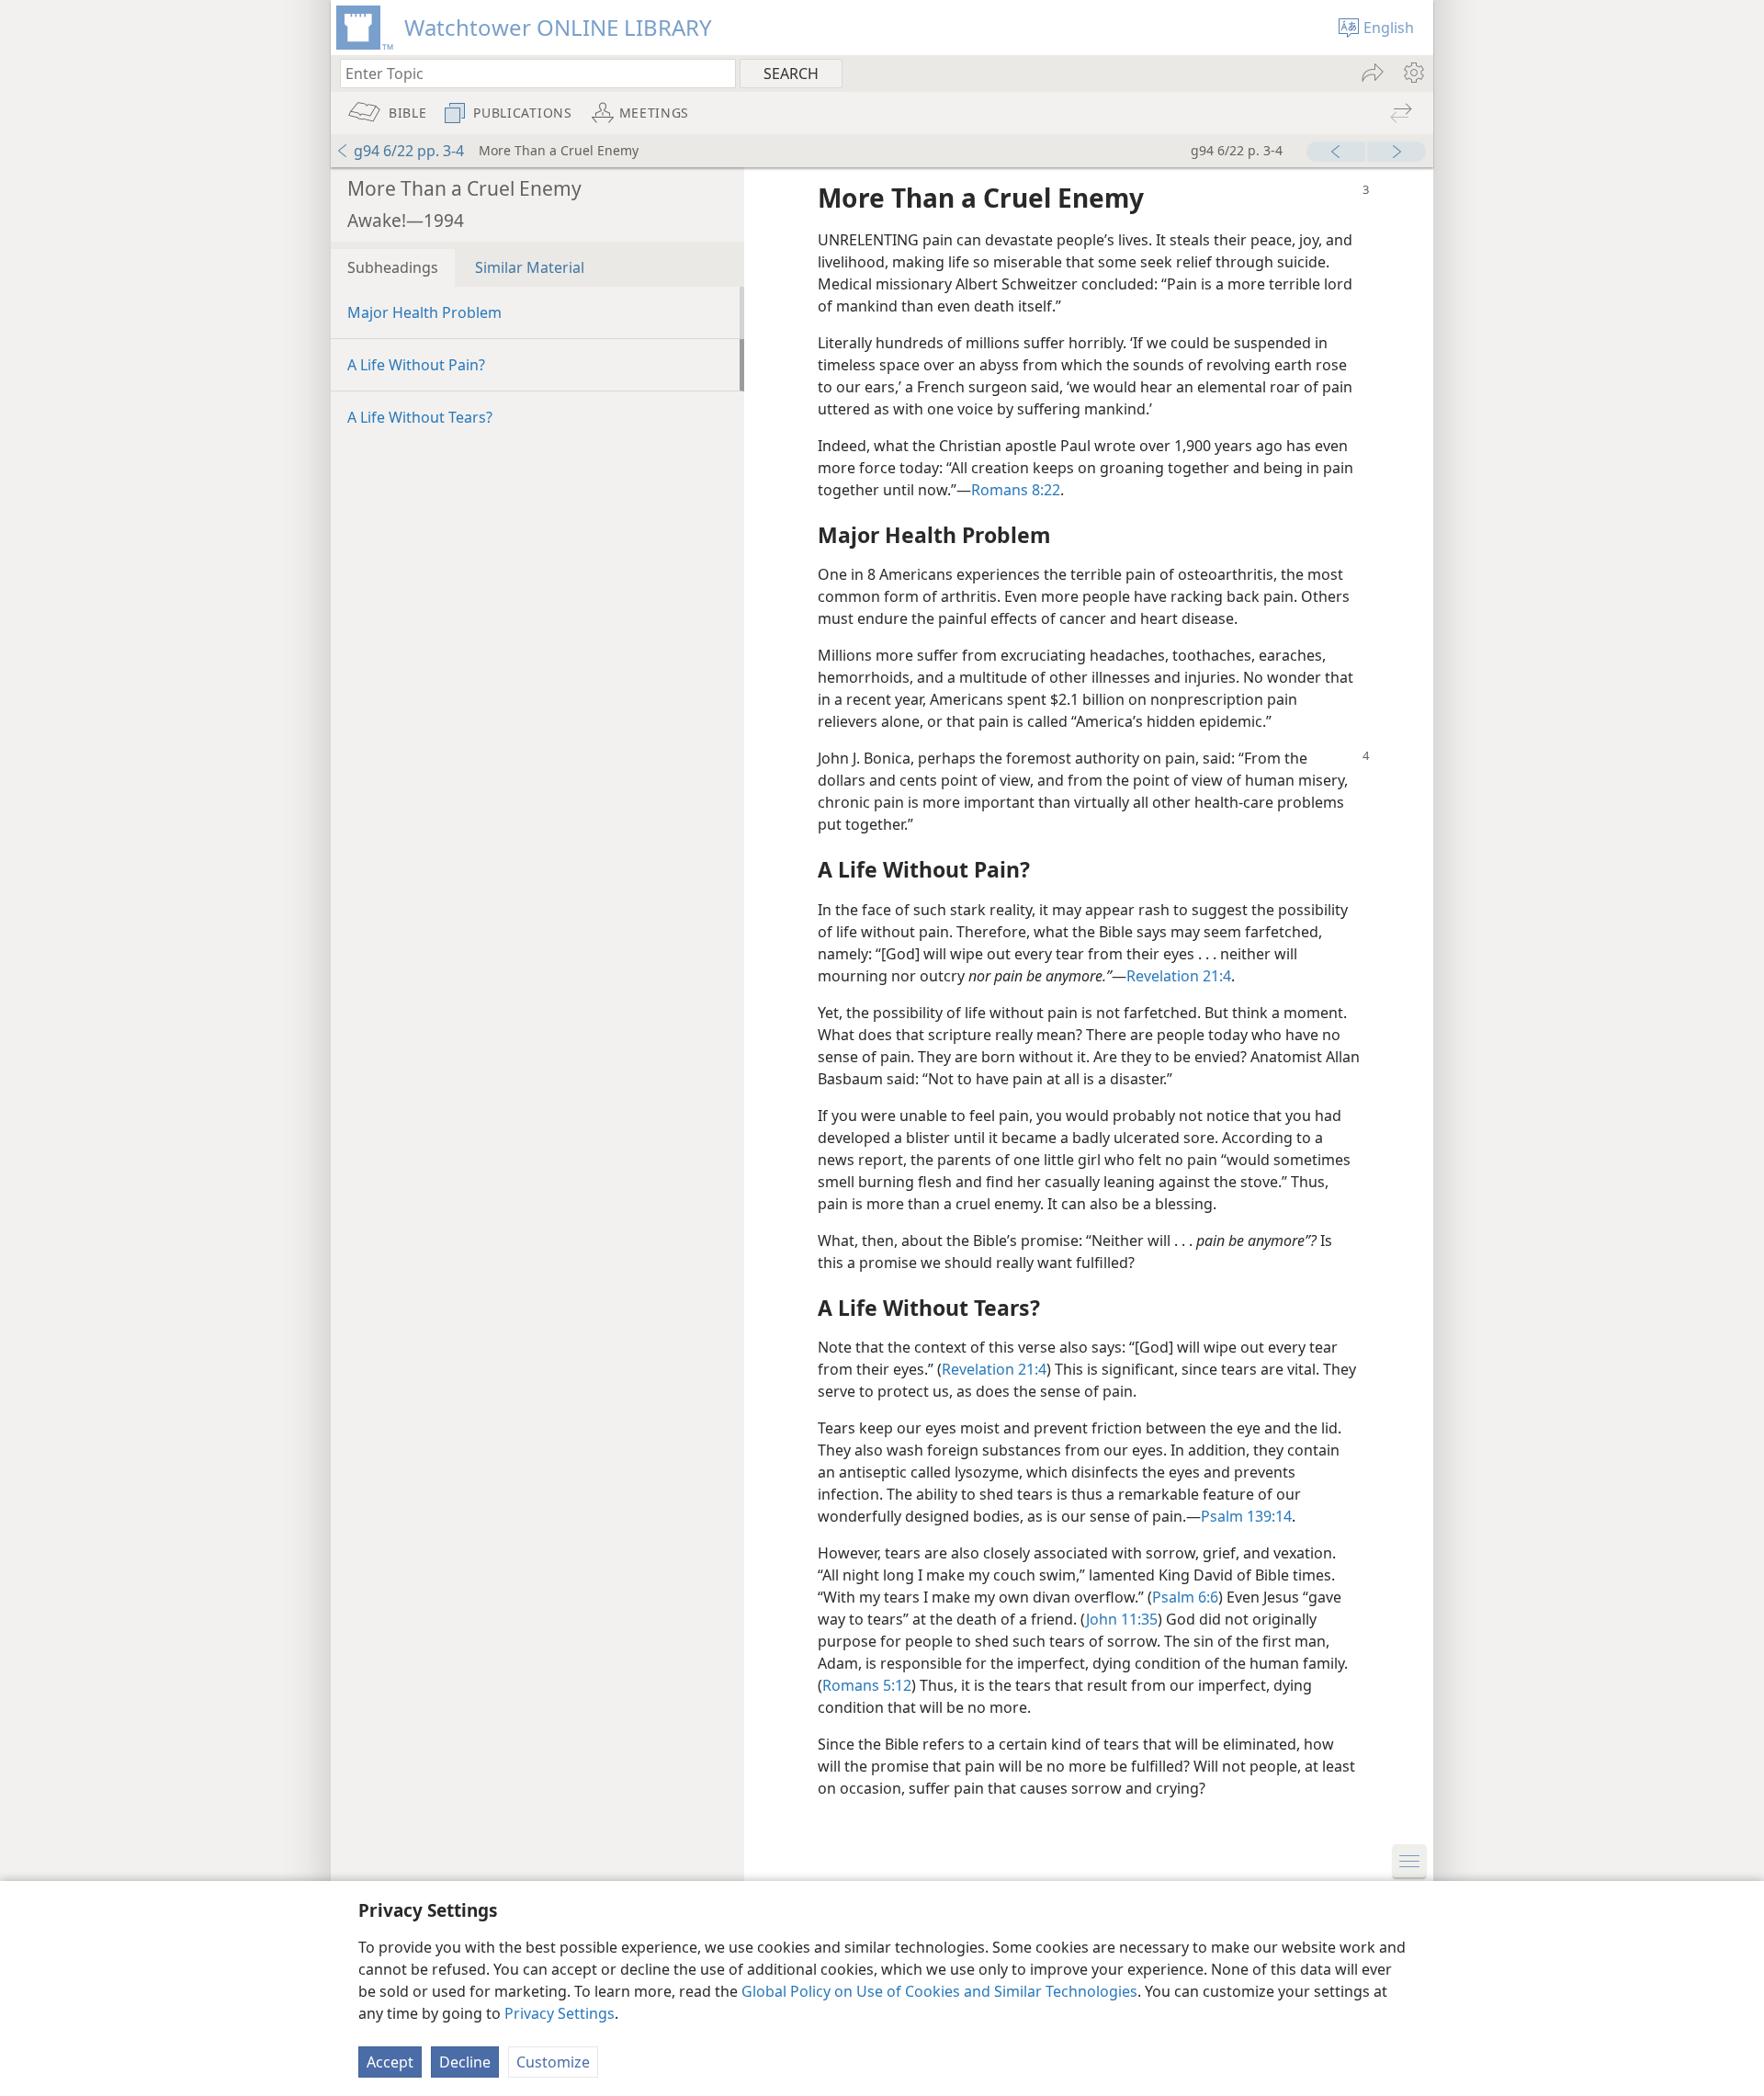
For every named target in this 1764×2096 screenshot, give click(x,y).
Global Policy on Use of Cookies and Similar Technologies (939, 1991)
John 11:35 (1122, 1619)
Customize (553, 2062)
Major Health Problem (424, 312)
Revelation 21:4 (1179, 976)
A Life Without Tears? (420, 417)
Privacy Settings (560, 2013)
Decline (465, 2062)
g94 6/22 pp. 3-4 (409, 151)
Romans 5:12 (867, 1685)
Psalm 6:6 (1185, 1597)
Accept (390, 2062)
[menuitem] (1413, 73)
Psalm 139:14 (1246, 1516)
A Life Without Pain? (416, 365)
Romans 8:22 (1016, 490)
